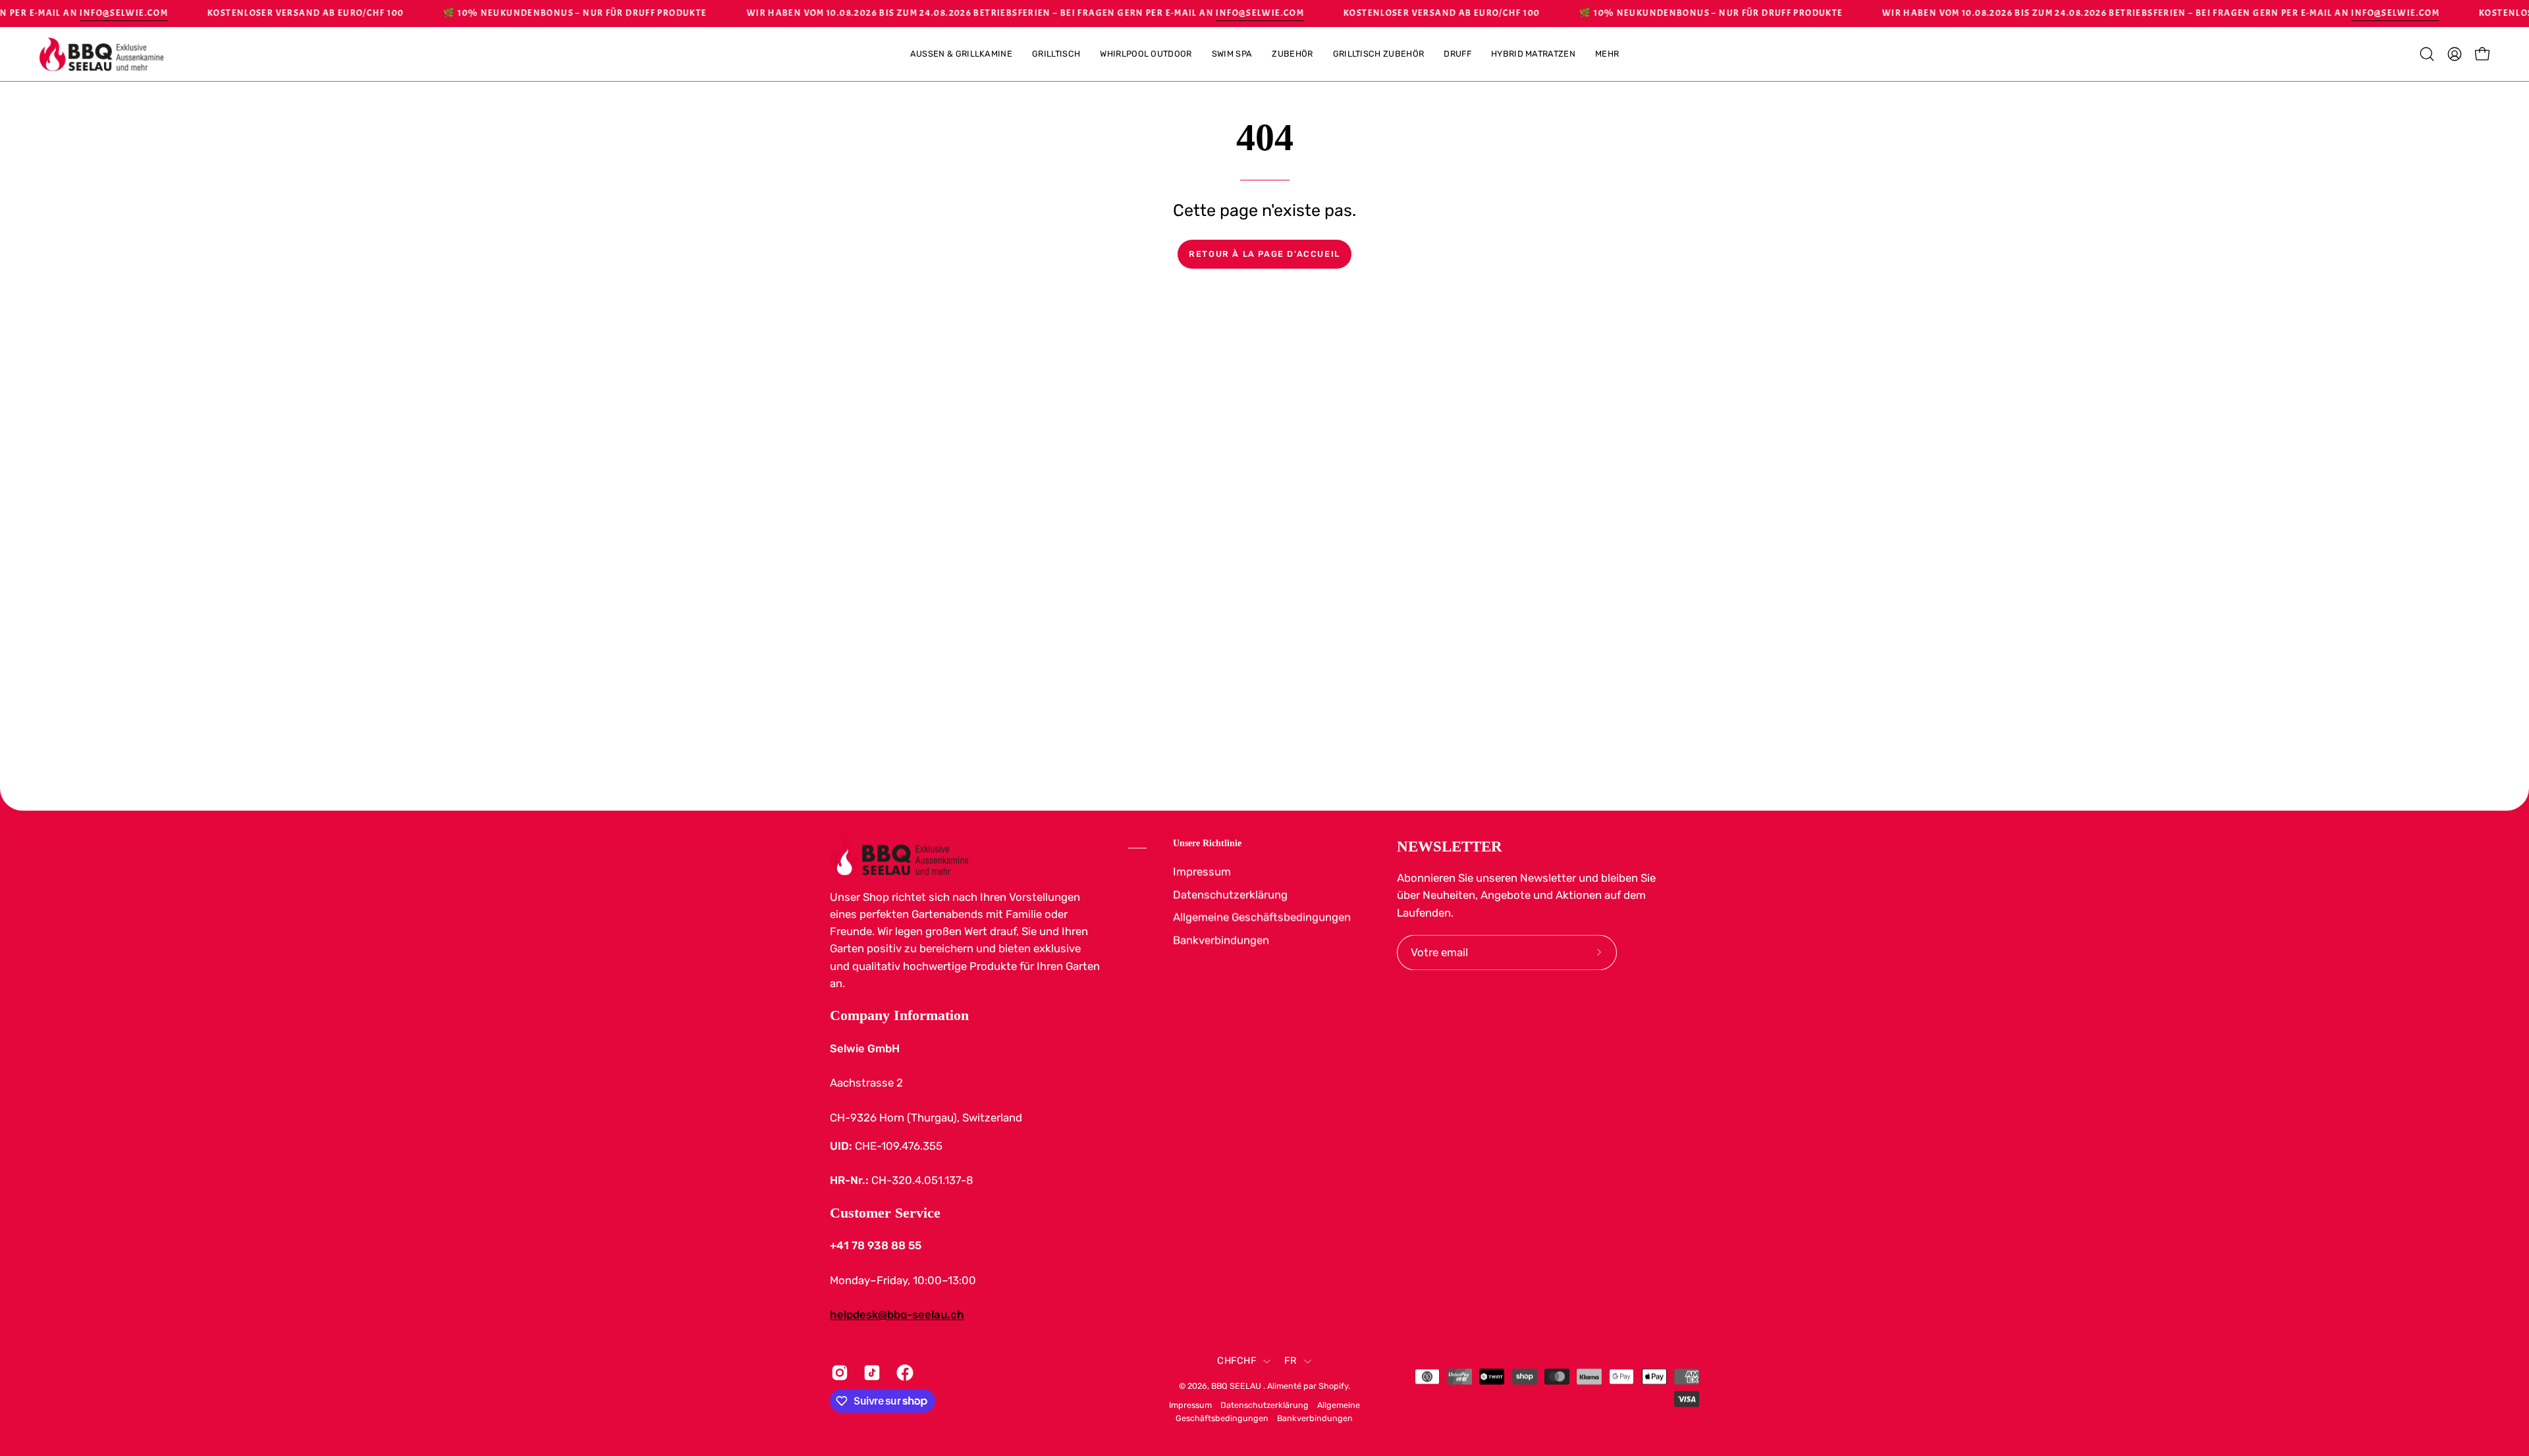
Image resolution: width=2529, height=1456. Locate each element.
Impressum (1202, 871)
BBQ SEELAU (1237, 1386)
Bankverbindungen (1221, 940)
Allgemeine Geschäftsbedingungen (1262, 917)
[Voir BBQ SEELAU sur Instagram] (837, 1372)
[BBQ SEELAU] (102, 54)
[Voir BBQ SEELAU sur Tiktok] (870, 1372)
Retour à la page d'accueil (1264, 254)
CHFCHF (1237, 1361)
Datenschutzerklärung (1230, 894)
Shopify (1333, 1386)
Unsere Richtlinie (1207, 843)
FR (1291, 1361)
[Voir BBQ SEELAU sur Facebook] (903, 1372)
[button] (1607, 54)
